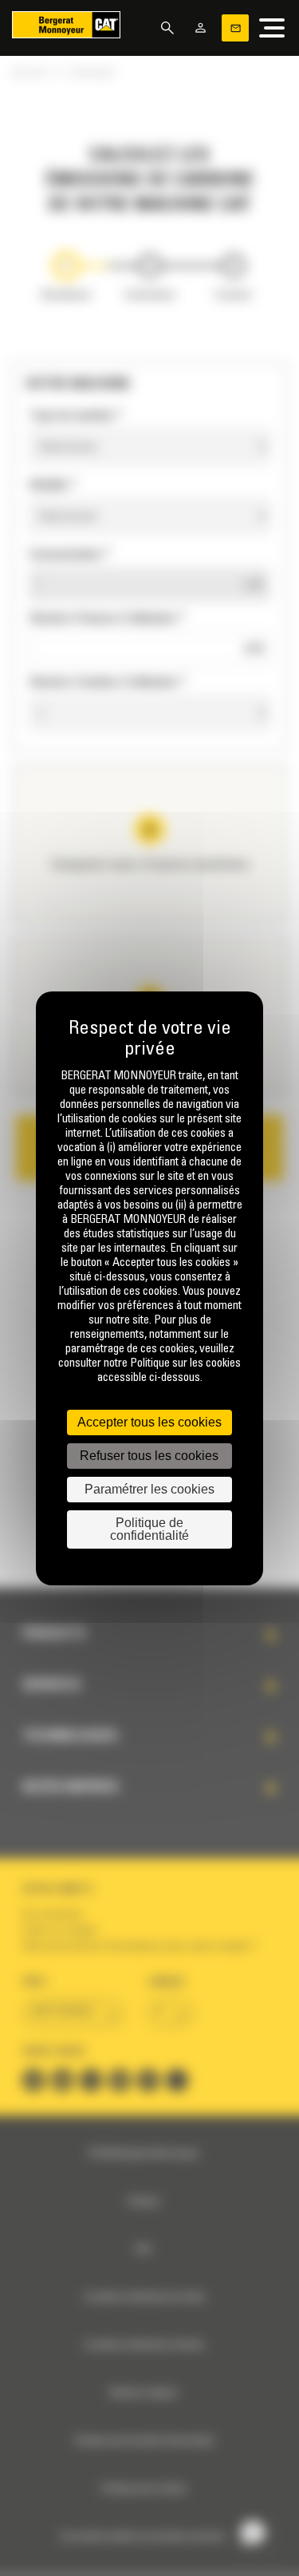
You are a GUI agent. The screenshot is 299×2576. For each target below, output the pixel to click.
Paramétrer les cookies (149, 1489)
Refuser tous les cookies (149, 1456)
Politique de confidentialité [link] (149, 1529)
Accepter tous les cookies (149, 1422)
